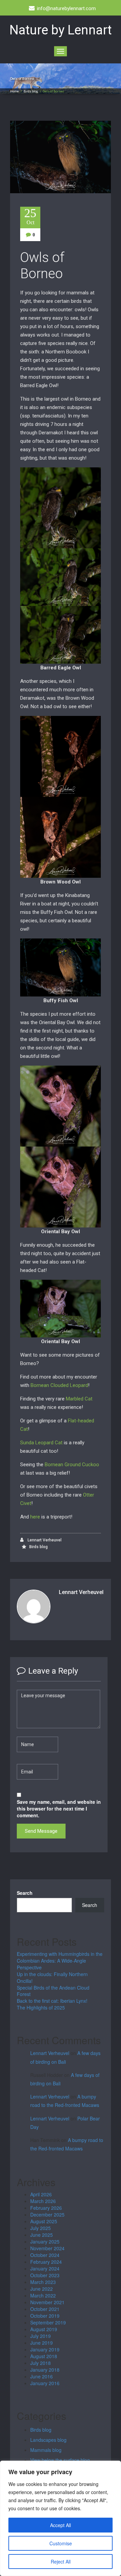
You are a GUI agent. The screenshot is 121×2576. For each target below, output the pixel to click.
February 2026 (46, 2208)
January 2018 (45, 2370)
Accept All (61, 2525)
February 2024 (46, 2262)
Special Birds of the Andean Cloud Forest (53, 1991)
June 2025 (42, 2235)
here (35, 1517)
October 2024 (45, 2255)
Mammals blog (46, 2450)
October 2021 (45, 2309)
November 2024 (47, 2248)
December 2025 (47, 2215)
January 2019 (45, 2349)
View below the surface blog (60, 2460)
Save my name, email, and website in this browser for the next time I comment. (59, 1808)
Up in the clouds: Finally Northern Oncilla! (52, 1977)
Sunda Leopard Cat (41, 1443)
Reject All (61, 2561)
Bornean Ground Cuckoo (72, 1465)
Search (25, 1893)
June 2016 (42, 2376)
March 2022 (43, 2295)
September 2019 (48, 2322)
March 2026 (43, 2201)
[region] (61, 2518)
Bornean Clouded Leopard (59, 1385)
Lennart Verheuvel (44, 1540)
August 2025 (44, 2221)
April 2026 (41, 2194)
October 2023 (45, 2275)
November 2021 (47, 2302)
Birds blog (31, 91)
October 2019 (45, 2316)
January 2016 (45, 2383)
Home (14, 91)
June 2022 (42, 2289)
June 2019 (42, 2343)
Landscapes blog (48, 2440)
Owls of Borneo (42, 266)
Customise (61, 2543)
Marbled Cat (79, 1399)
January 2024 (45, 2268)
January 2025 (45, 2241)
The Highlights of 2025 (41, 2007)
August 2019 (44, 2329)
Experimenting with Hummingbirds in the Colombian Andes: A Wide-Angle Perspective (60, 1961)
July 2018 (41, 2363)
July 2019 (41, 2336)
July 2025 (41, 2228)
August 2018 (44, 2356)
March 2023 (43, 2282)
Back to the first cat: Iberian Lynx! (52, 2001)
